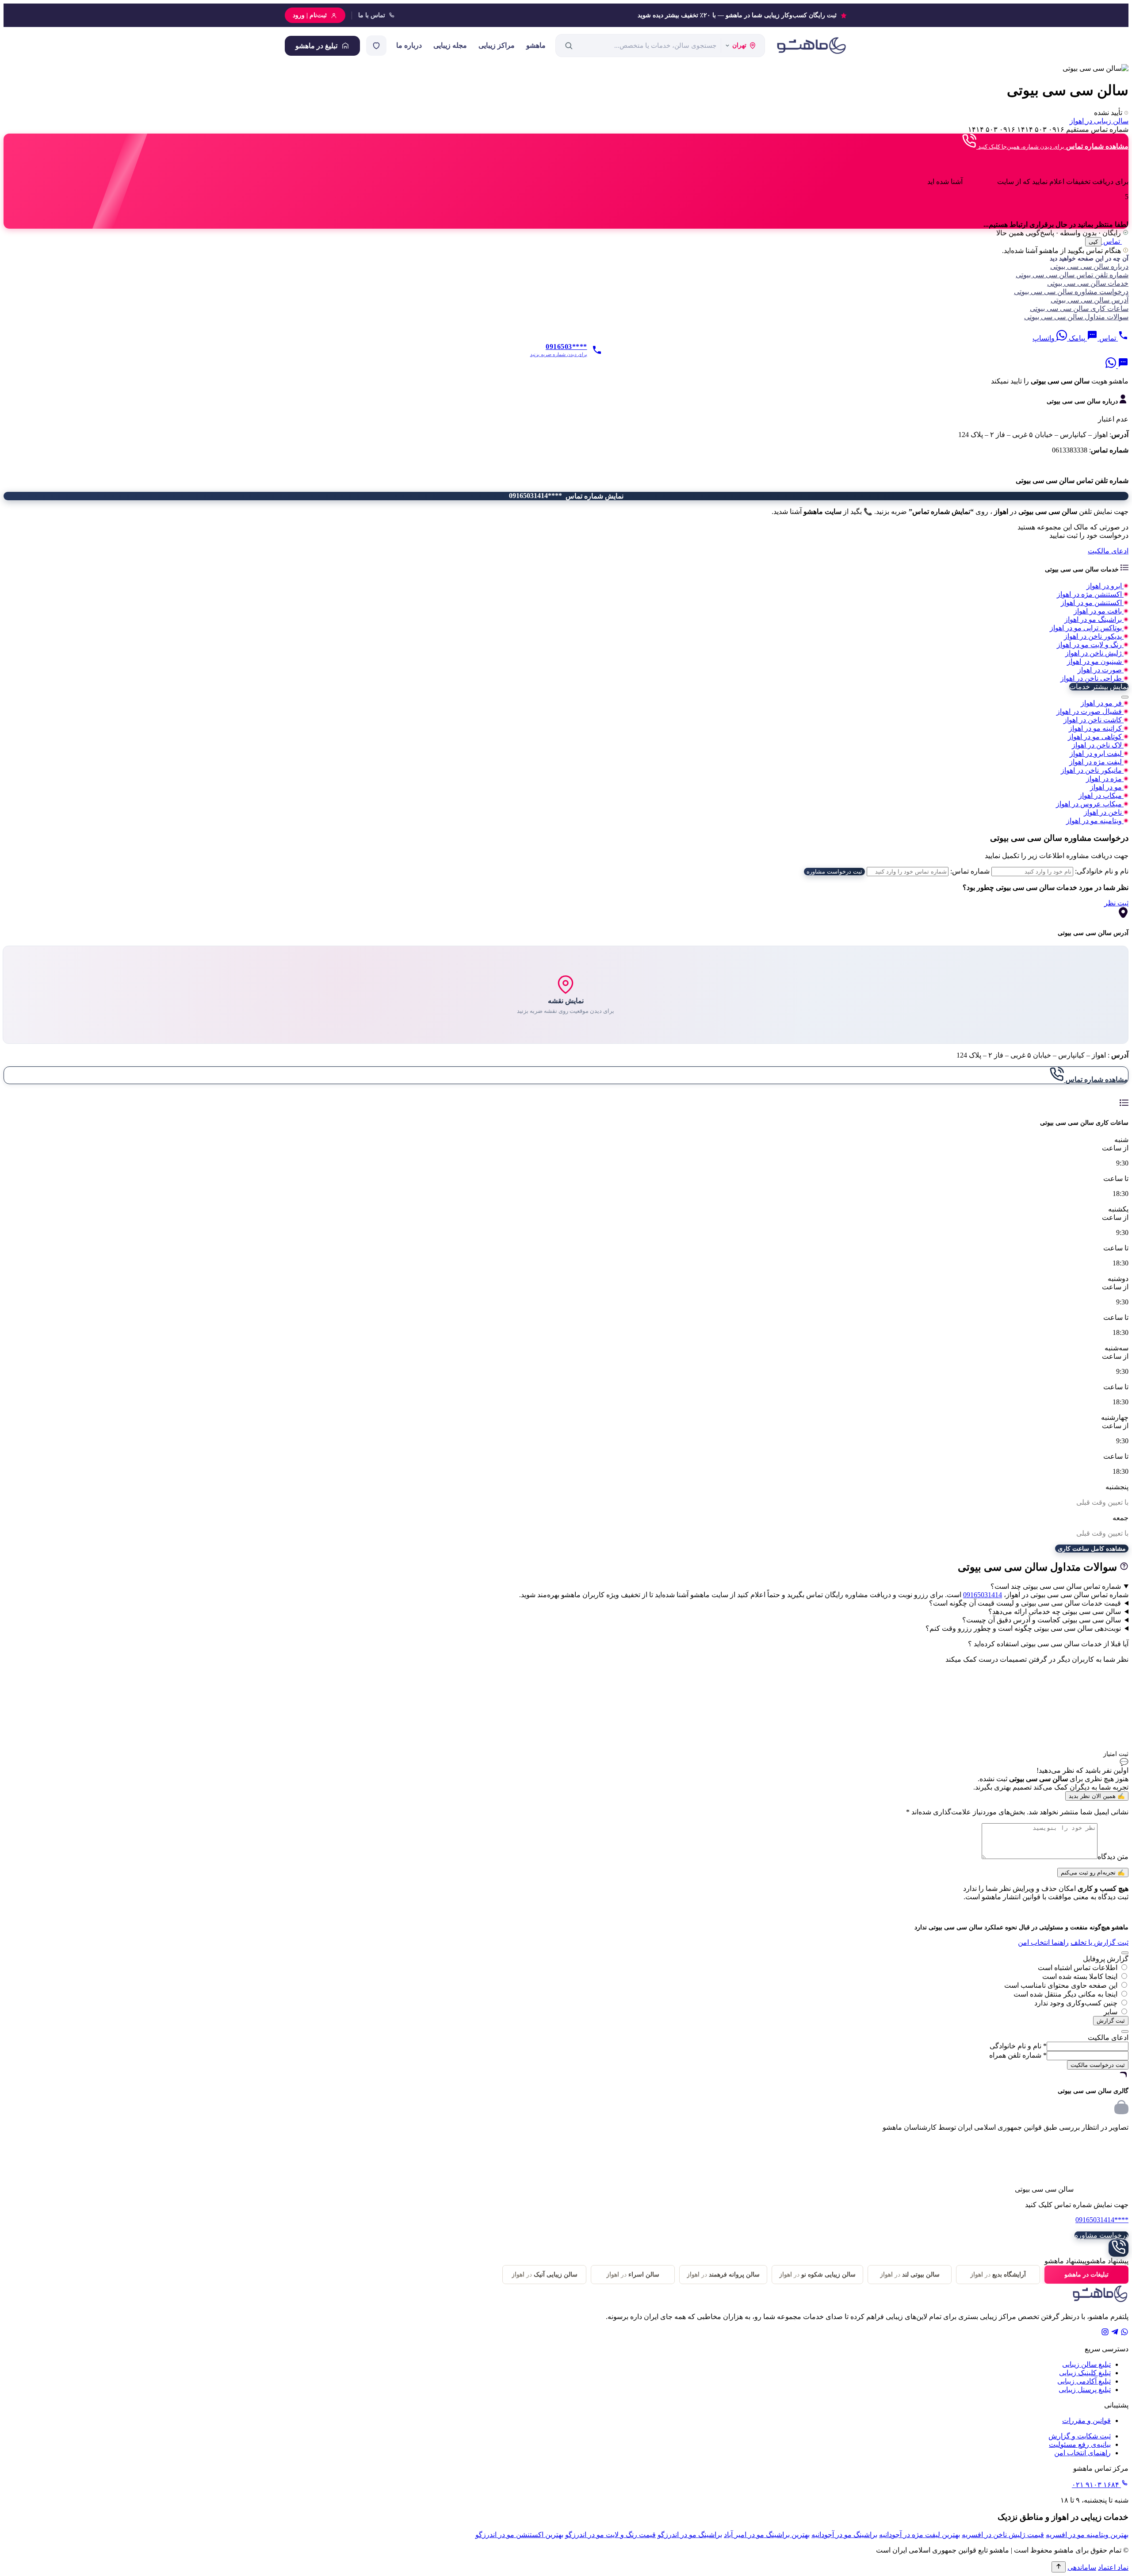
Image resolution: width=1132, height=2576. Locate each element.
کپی (1093, 242)
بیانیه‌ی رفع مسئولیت (1080, 2444)
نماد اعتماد (1113, 2567)
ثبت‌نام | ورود (310, 15)
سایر (1111, 2012)
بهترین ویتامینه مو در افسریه (1087, 2535)
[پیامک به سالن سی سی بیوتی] (1122, 366)
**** (1102, 2220)
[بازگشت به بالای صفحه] (1059, 2567)
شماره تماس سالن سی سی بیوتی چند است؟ (1056, 1586)
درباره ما (409, 45)
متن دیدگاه (1113, 1857)
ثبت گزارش (1111, 2021)
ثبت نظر (1116, 903)
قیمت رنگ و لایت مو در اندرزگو (610, 2535)
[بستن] (1125, 697)
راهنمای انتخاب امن (1082, 2453)
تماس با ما (372, 15)
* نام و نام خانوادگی (1018, 2046)
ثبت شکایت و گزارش (1080, 2436)
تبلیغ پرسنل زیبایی (1085, 2390)
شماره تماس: (970, 871)
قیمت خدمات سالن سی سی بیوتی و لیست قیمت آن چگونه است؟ (1025, 1603)
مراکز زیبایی (497, 45)
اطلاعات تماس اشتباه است (1078, 1968)
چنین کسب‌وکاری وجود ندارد (1076, 2003)
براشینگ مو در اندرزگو (690, 2535)
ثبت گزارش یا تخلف (1099, 1942)
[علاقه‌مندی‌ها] (376, 46)
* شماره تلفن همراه (1018, 2055)
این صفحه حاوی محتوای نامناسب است (1061, 1985)
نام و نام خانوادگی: (1102, 871)
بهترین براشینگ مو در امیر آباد (767, 2535)
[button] (566, 381)
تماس (1112, 241)
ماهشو (536, 45)
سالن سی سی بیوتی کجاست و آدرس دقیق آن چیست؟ (1042, 1620)
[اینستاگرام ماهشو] (1105, 2333)
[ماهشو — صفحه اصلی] (811, 46)
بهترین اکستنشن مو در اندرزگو (519, 2535)
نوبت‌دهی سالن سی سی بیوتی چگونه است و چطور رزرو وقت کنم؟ (1023, 1628)
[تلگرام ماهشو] (1115, 2333)
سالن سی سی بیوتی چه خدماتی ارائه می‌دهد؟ (1055, 1612)
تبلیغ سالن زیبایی (1086, 2364)
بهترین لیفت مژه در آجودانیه (920, 2535)
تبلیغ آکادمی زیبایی (1084, 2381)
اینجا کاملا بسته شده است (1080, 1976)
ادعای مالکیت (1108, 551)
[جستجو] (569, 46)
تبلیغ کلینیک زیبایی (1085, 2373)
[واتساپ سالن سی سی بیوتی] (1111, 366)
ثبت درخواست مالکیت (1098, 2065)
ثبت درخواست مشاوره (834, 872)
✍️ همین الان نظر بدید (1097, 1796)
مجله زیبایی (450, 45)
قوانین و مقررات (1086, 2421)
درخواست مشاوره (1101, 2235)
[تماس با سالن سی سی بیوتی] (1119, 2248)
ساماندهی (1082, 2567)
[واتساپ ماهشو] (1124, 2333)
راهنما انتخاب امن (1043, 1942)
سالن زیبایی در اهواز (1099, 121)
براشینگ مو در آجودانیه (844, 2535)
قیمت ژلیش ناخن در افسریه (1003, 2535)
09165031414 (983, 1595)
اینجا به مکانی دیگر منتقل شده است (1065, 1994)
